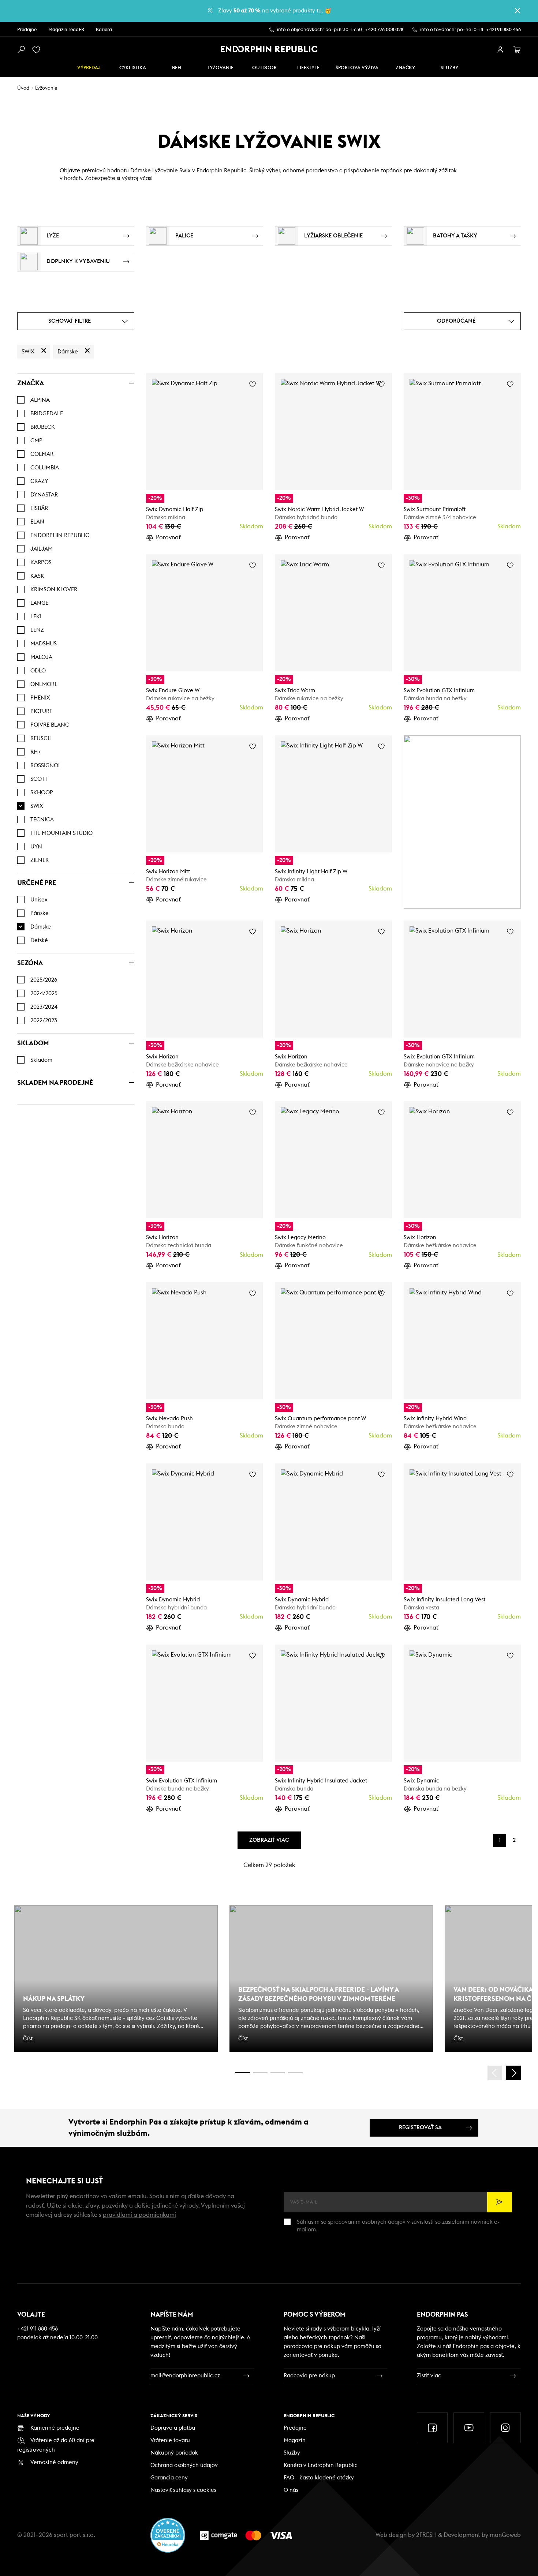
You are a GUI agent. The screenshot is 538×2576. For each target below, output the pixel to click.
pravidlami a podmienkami (139, 2215)
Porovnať (168, 537)
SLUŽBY (449, 68)
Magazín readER (66, 30)
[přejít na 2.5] (260, 2073)
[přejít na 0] (243, 2073)
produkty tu (307, 11)
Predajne (27, 30)
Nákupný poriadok (174, 2453)
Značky (405, 68)
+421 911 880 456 (503, 30)
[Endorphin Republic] (269, 49)
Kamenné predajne (55, 2428)
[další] (513, 2073)
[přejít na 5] (278, 2073)
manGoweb (505, 2535)
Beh (177, 68)
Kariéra (104, 30)
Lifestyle (308, 68)
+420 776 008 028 (384, 30)
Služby (292, 2453)
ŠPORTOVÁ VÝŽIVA (357, 68)
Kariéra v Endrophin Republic (321, 2465)
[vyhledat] (21, 50)
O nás (291, 2490)
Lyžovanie (221, 68)
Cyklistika (133, 68)
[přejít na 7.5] (295, 2073)
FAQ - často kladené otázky (319, 2478)
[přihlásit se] (500, 50)
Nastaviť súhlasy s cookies (183, 2490)
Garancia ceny (169, 2478)
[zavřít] (518, 11)
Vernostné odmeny (54, 2462)
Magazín (295, 2440)
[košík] (517, 50)
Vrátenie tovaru (170, 2440)
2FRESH (426, 2535)
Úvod (23, 88)
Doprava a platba (173, 2428)
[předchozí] (495, 2073)
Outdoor (264, 68)
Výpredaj (89, 68)
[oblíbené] (38, 50)
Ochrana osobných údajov (184, 2465)
